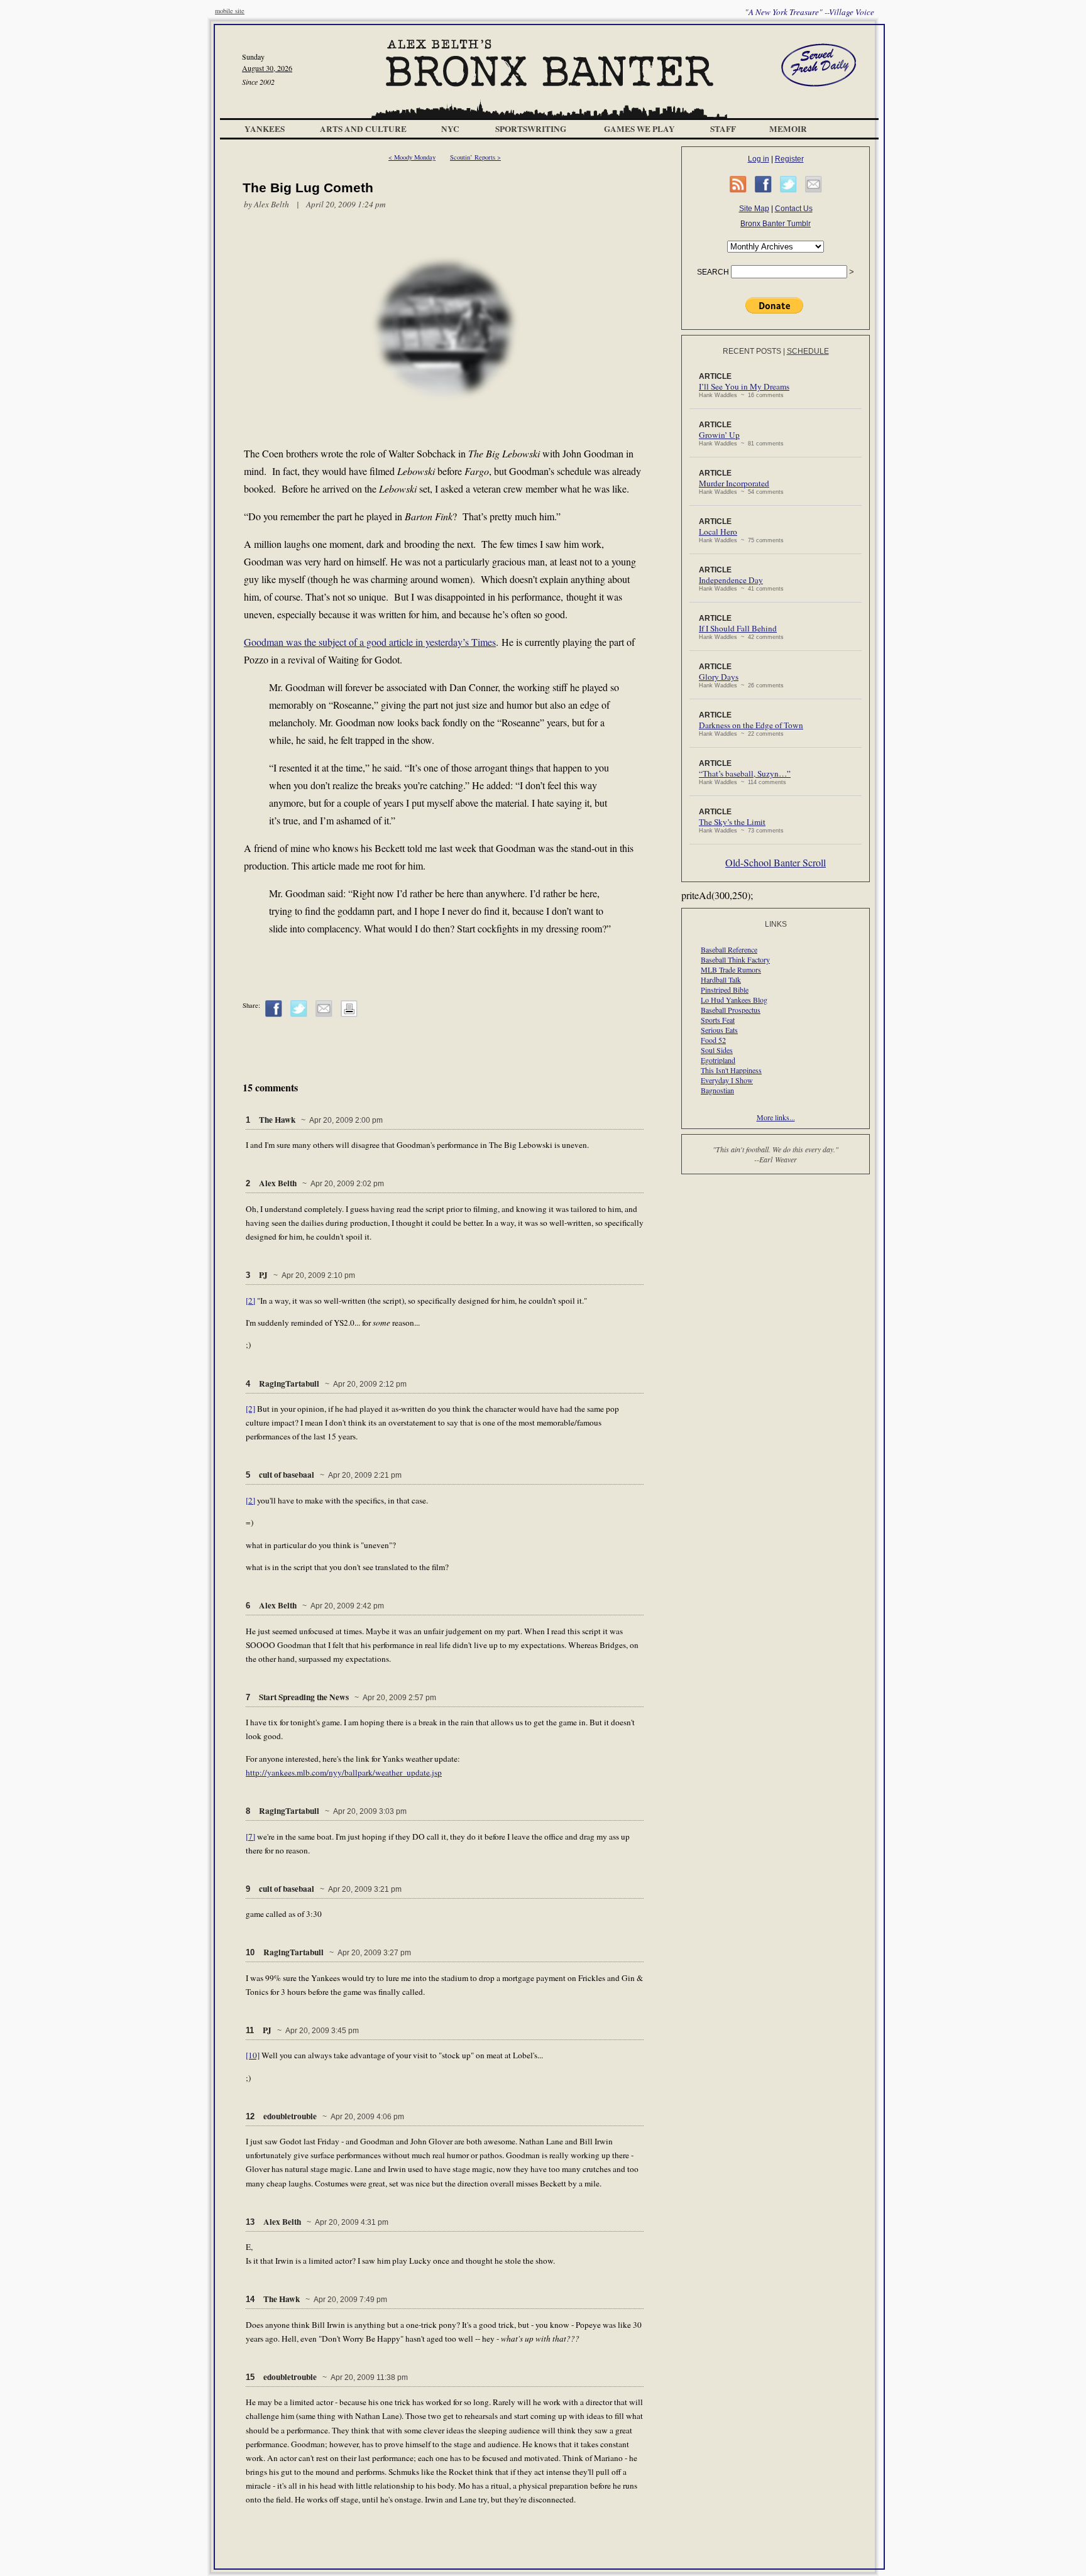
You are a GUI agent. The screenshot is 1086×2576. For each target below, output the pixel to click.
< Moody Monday (412, 157)
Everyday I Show (727, 1080)
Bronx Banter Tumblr (776, 224)
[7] (250, 1836)
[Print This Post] (349, 1015)
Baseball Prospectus (731, 1010)
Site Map (754, 209)
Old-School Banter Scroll (776, 862)
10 (250, 1952)
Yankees (265, 129)
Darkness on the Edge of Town (751, 725)
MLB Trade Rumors (731, 969)
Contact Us (794, 209)
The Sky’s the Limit (732, 822)
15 (250, 2377)
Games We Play (639, 129)
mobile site (230, 11)
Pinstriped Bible (725, 990)
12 (250, 2116)
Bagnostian (717, 1090)
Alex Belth (271, 204)
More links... (776, 1117)
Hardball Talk (721, 980)
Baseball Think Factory (735, 959)
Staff (723, 129)
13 (250, 2222)
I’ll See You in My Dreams (744, 386)
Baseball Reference (729, 949)
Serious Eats (719, 1030)
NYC (450, 129)
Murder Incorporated (734, 483)
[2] (250, 1301)
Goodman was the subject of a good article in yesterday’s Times (370, 642)
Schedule (808, 351)
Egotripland (718, 1060)
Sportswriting (531, 129)
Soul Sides (717, 1050)
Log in (759, 159)
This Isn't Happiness (731, 1070)
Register (789, 159)
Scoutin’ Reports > (475, 157)
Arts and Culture (363, 129)
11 (250, 2030)
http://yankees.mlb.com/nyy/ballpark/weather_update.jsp (344, 1772)
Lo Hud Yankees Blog (734, 1000)
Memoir (788, 129)
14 (250, 2299)
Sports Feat (718, 1020)
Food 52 (713, 1040)
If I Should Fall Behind (738, 628)
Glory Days (719, 677)
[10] (253, 2055)
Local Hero (718, 532)
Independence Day (731, 580)
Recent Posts (752, 351)
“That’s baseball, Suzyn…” (745, 773)
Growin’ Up (719, 435)
